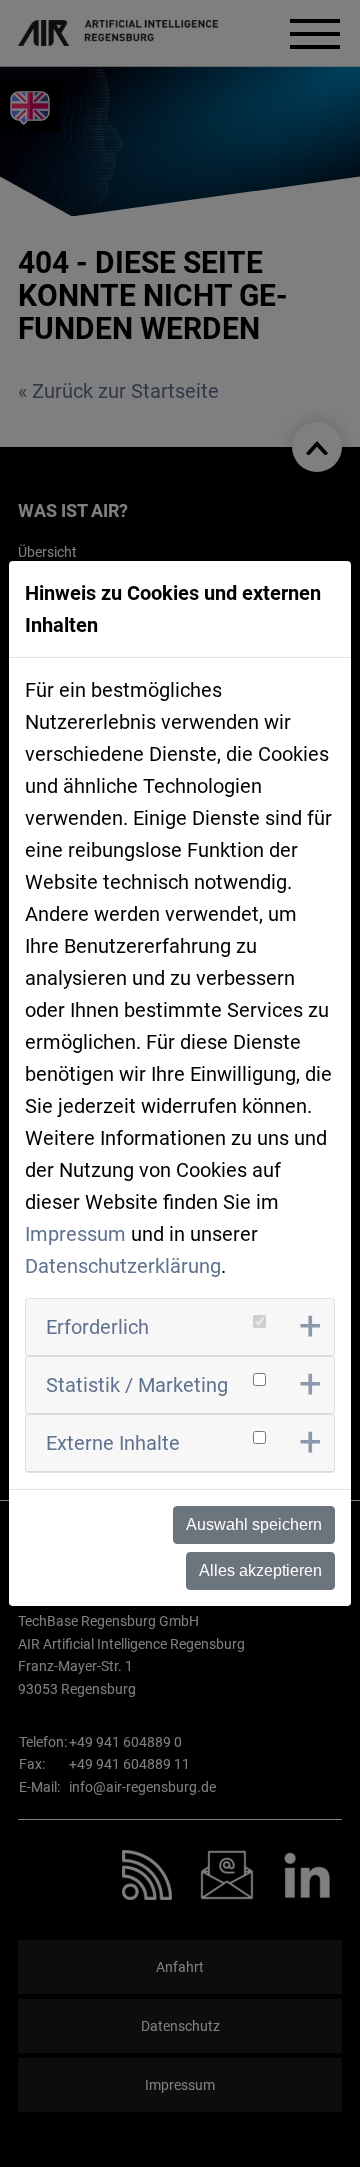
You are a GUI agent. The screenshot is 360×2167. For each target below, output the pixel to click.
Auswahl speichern (254, 1524)
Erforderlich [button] (97, 1327)
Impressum (75, 1234)
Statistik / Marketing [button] (137, 1385)
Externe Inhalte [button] (113, 1443)
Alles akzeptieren (260, 1570)
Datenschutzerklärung (123, 1266)
